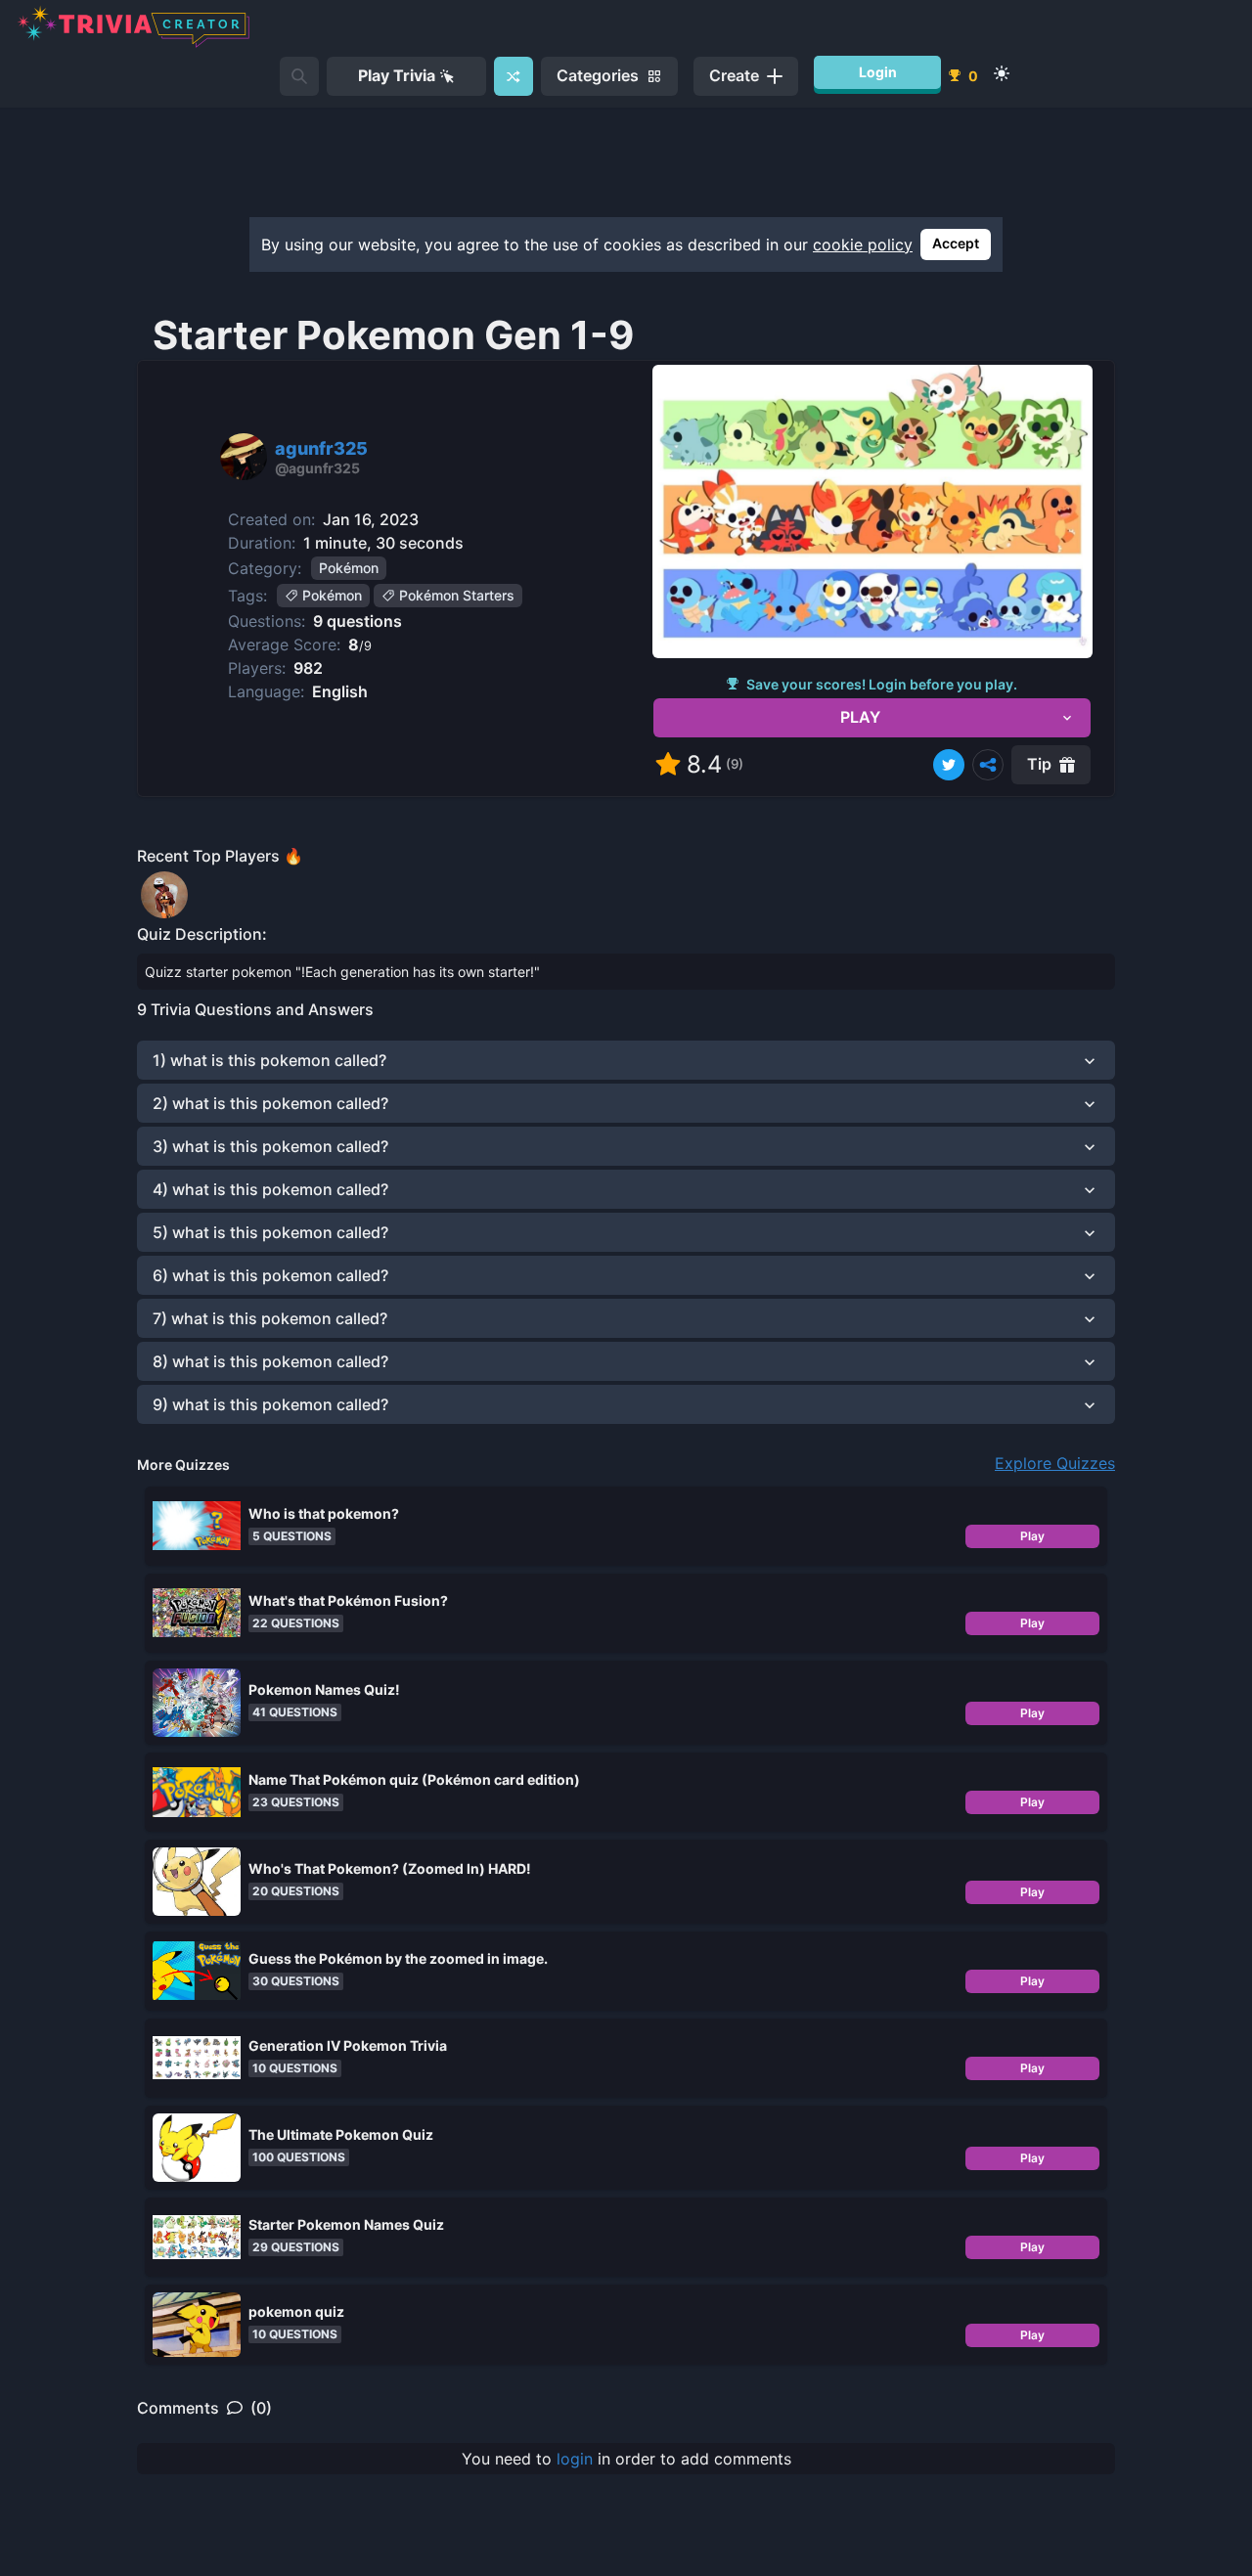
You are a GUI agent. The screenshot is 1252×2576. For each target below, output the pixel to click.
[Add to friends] (299, 76)
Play (1032, 1536)
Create (734, 75)
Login (878, 72)
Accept (956, 243)
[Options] (988, 765)
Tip (1039, 764)
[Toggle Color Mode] (1002, 73)
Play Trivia (397, 75)
